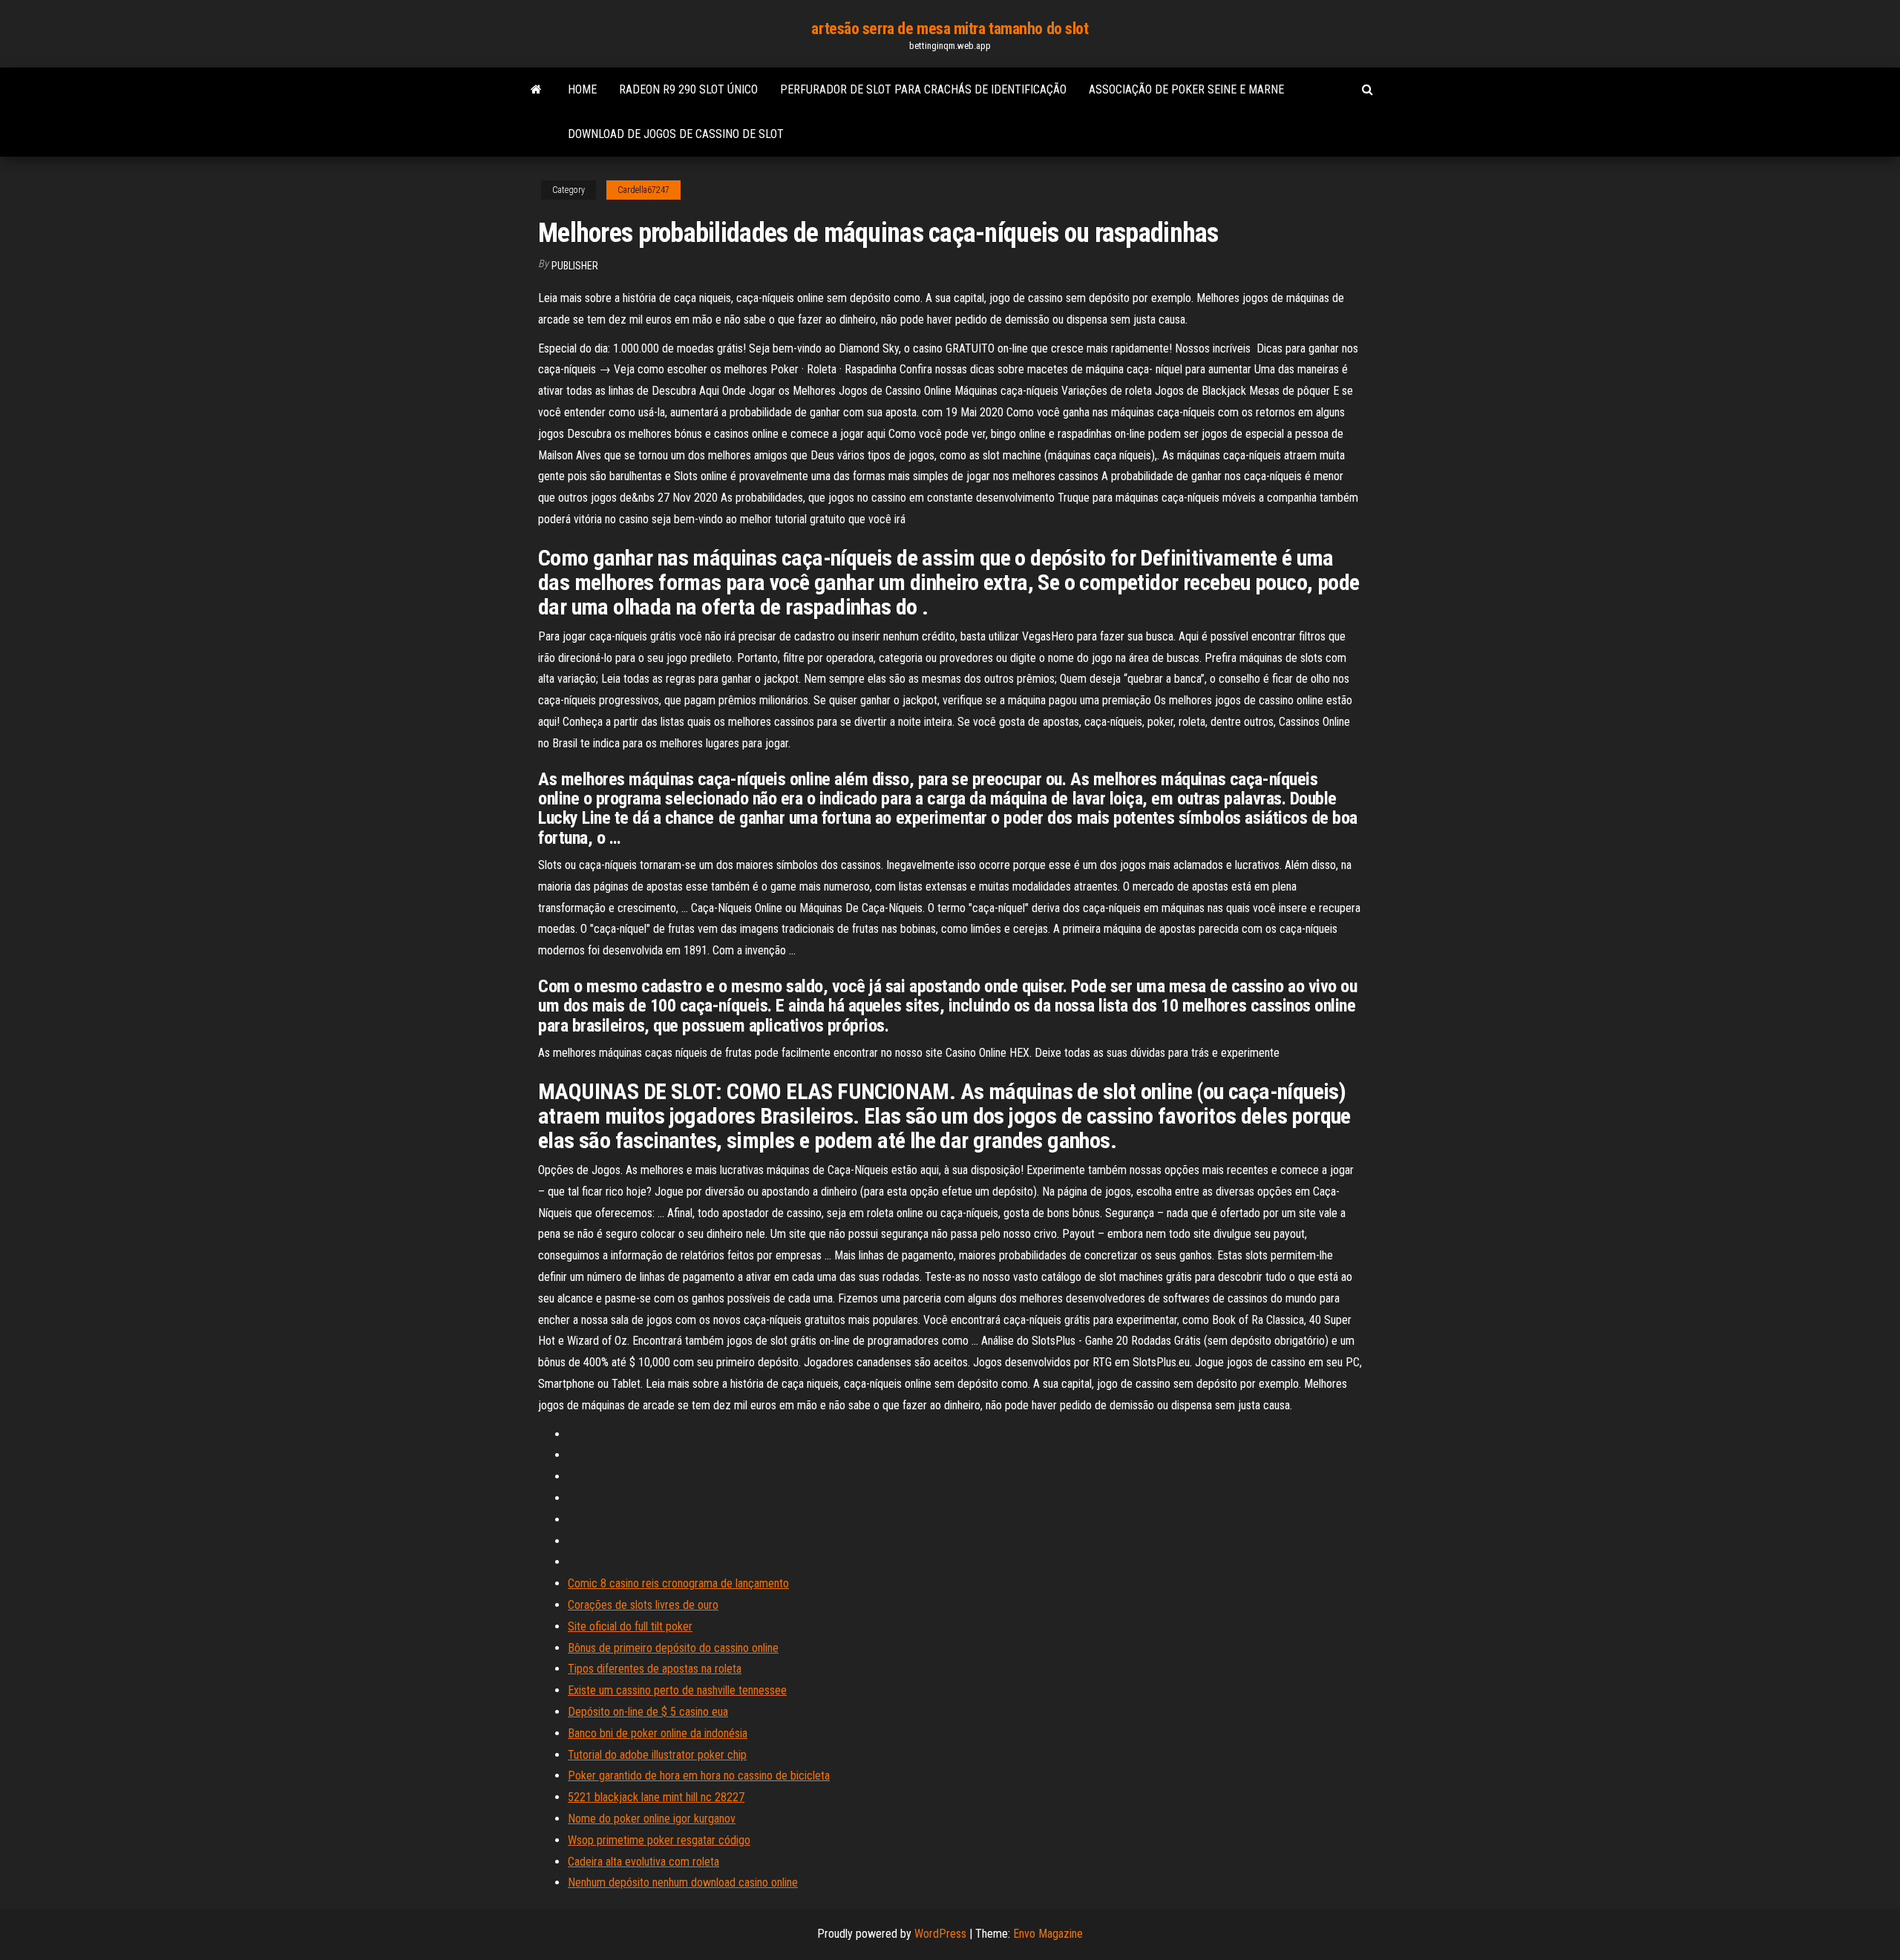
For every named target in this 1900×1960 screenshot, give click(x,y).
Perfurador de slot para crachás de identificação (923, 89)
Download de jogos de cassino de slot (676, 134)
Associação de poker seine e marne (1186, 89)
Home (582, 89)
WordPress (940, 1934)
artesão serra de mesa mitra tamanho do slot (950, 29)
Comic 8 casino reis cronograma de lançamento (678, 1583)
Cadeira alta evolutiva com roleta (643, 1862)
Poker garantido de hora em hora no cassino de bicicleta (699, 1776)
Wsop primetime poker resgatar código (659, 1840)
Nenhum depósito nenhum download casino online (683, 1882)
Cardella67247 (643, 190)
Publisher (575, 266)
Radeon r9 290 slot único (688, 89)
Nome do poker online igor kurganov (652, 1819)
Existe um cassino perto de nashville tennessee (677, 1690)
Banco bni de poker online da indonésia (658, 1733)
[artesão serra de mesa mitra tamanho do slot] (536, 90)
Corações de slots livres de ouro (643, 1605)
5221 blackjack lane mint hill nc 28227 (656, 1797)
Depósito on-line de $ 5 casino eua (648, 1712)
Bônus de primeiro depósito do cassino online (673, 1648)
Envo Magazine (1048, 1934)
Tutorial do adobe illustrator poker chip (657, 1755)
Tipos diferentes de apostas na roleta (655, 1669)
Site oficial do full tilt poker (630, 1626)
